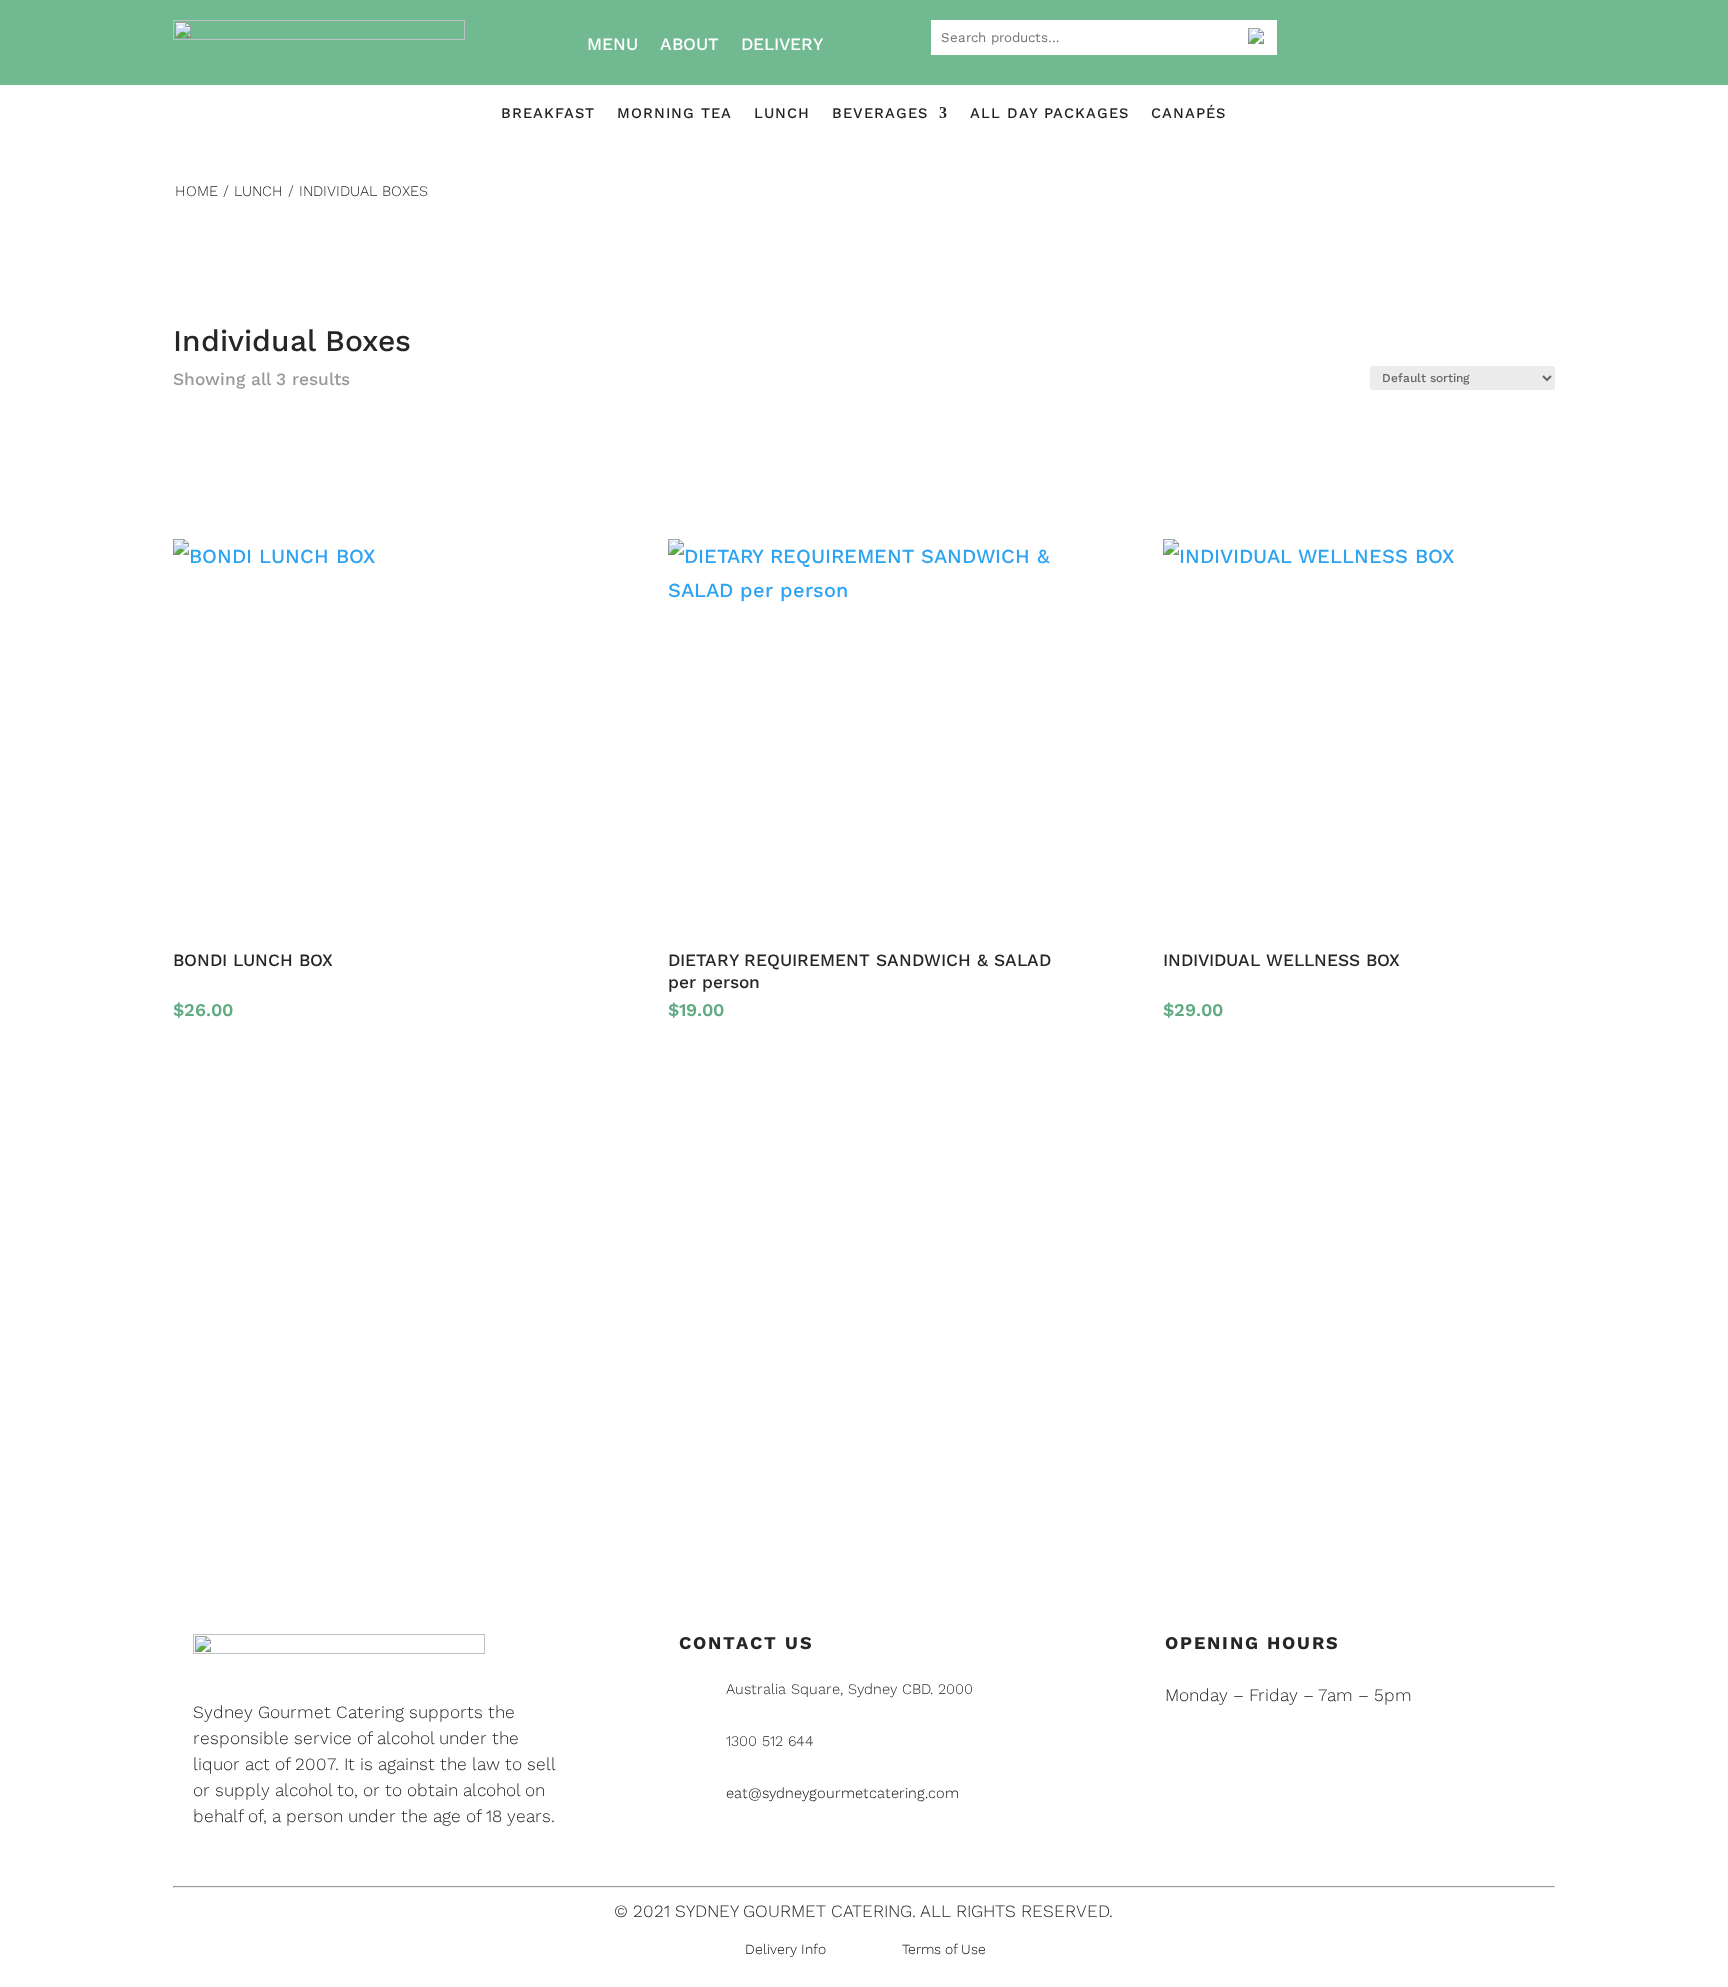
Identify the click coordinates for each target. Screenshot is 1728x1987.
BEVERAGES (880, 114)
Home (196, 191)
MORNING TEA (674, 114)
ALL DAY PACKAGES (1049, 114)
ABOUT (689, 44)
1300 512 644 (770, 1741)
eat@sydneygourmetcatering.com (842, 1793)
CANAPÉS (1188, 114)
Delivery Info (785, 1949)
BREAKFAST (548, 114)
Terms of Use (944, 1949)
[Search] (1255, 35)
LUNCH (782, 114)
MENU (612, 44)
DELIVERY (782, 44)
